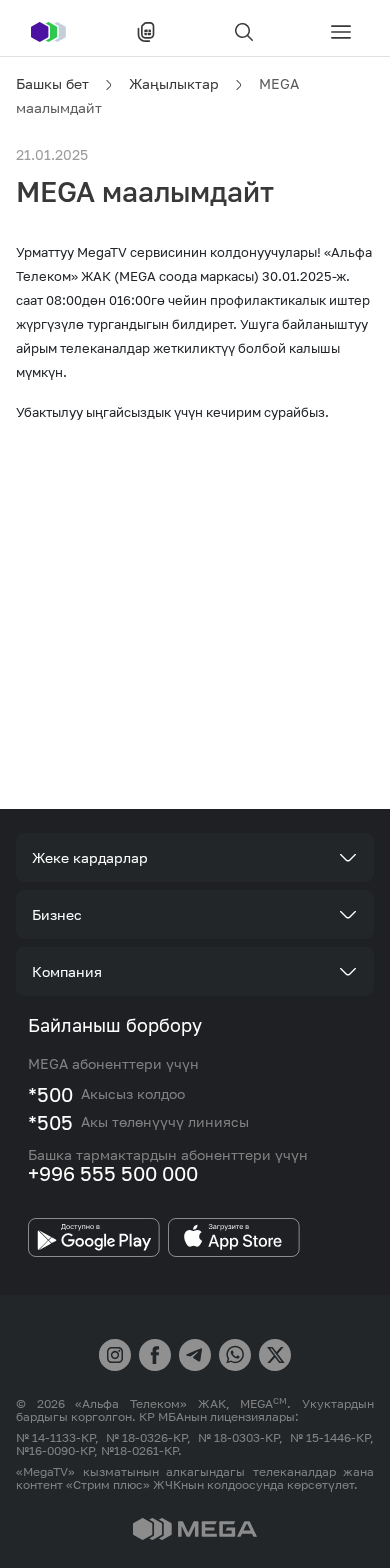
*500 (50, 1094)
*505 (50, 1122)
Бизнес (57, 914)
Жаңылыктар (174, 83)
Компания (67, 971)
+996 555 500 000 (113, 1173)
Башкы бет (52, 83)
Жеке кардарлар (90, 857)
